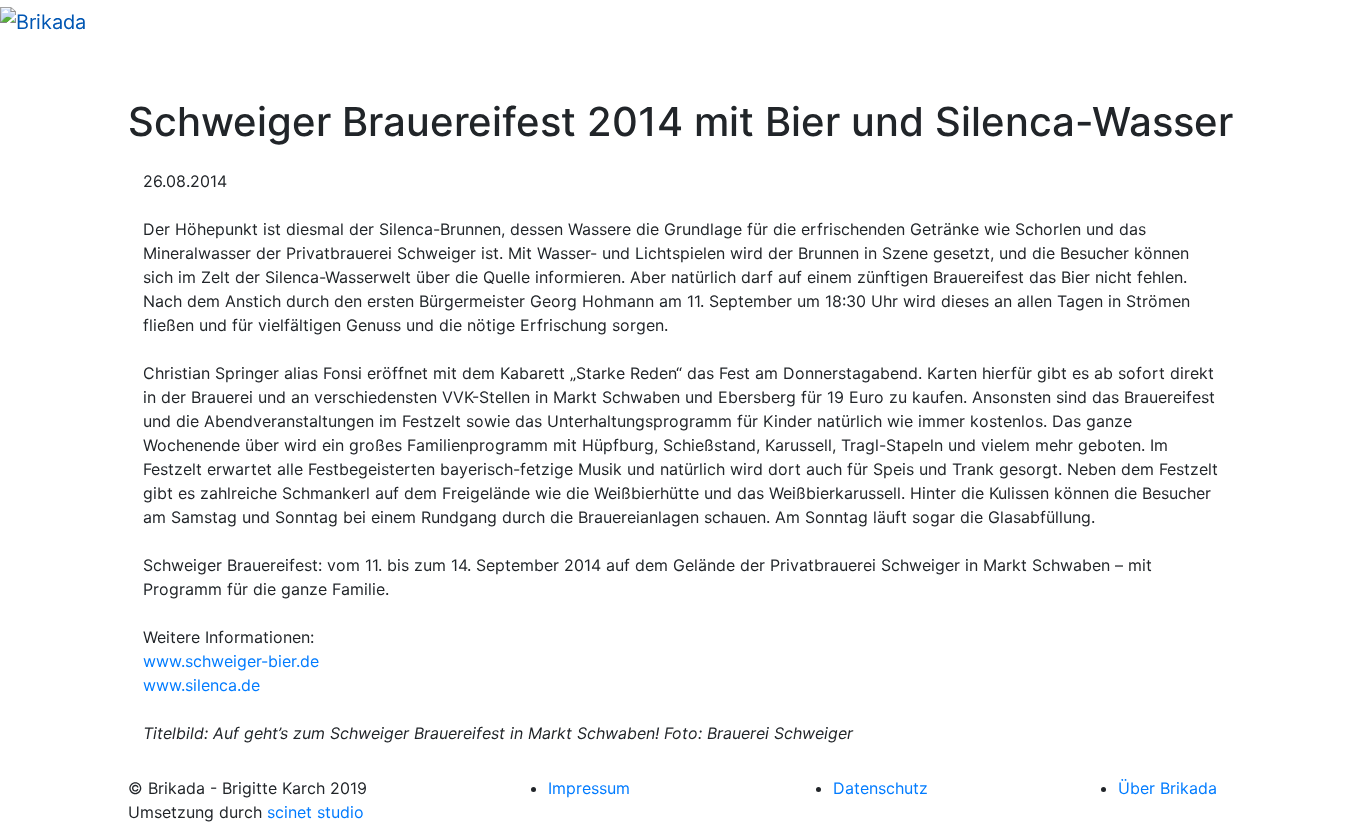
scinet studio (315, 812)
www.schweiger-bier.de (231, 661)
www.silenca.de (201, 685)
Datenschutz (880, 788)
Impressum (589, 788)
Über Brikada (1167, 788)
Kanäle (141, 70)
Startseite (61, 70)
